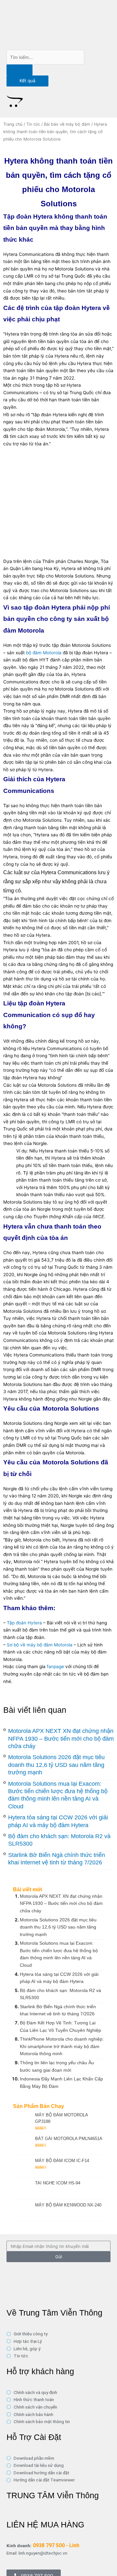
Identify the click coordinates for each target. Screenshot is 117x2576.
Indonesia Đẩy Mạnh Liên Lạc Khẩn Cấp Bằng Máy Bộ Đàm (61, 2083)
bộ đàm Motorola (44, 653)
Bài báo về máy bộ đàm (67, 124)
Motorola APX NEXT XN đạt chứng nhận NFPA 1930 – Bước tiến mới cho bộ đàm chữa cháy (61, 1739)
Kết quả (27, 81)
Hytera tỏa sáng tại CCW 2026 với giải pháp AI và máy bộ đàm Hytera (59, 1978)
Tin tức (33, 124)
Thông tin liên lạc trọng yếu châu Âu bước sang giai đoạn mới (57, 2066)
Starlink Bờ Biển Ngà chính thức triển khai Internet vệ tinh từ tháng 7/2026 (58, 2010)
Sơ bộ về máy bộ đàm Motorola (40, 1645)
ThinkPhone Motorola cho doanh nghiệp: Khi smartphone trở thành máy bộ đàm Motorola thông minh (62, 2046)
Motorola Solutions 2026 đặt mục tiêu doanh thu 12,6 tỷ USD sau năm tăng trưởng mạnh (56, 1765)
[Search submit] (19, 70)
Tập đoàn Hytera (24, 1623)
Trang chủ (13, 124)
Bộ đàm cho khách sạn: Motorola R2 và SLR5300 (60, 1994)
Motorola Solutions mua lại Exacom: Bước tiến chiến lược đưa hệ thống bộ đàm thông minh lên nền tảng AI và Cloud (59, 1954)
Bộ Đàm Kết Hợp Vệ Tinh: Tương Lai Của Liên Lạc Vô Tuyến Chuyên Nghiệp (60, 2026)
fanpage (55, 1666)
